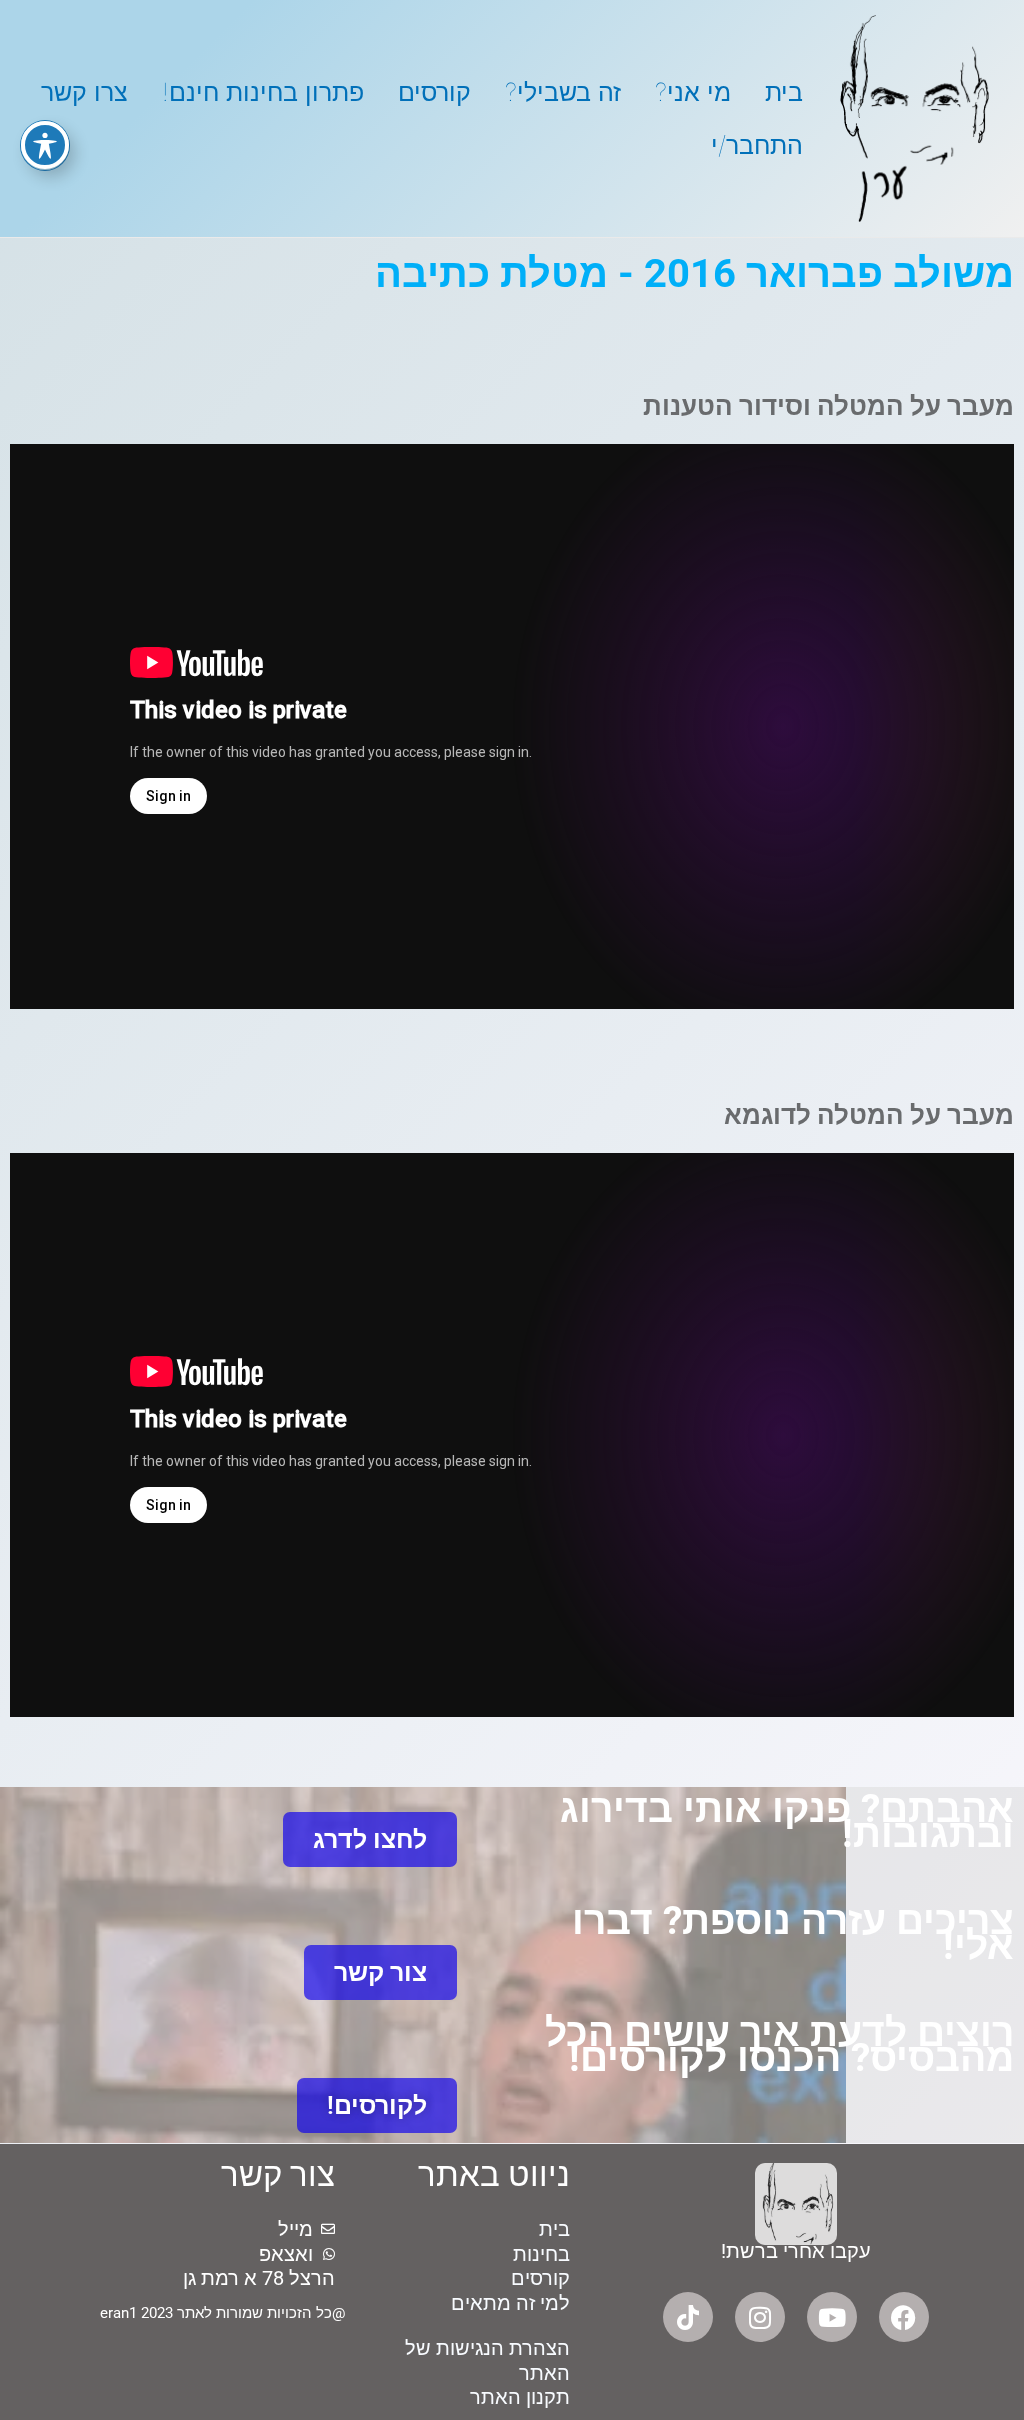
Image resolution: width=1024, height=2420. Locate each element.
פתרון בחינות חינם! (263, 92)
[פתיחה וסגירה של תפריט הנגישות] (45, 145)
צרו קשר (84, 92)
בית (784, 92)
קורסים (434, 92)
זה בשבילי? (563, 92)
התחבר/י (757, 145)
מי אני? (693, 92)
